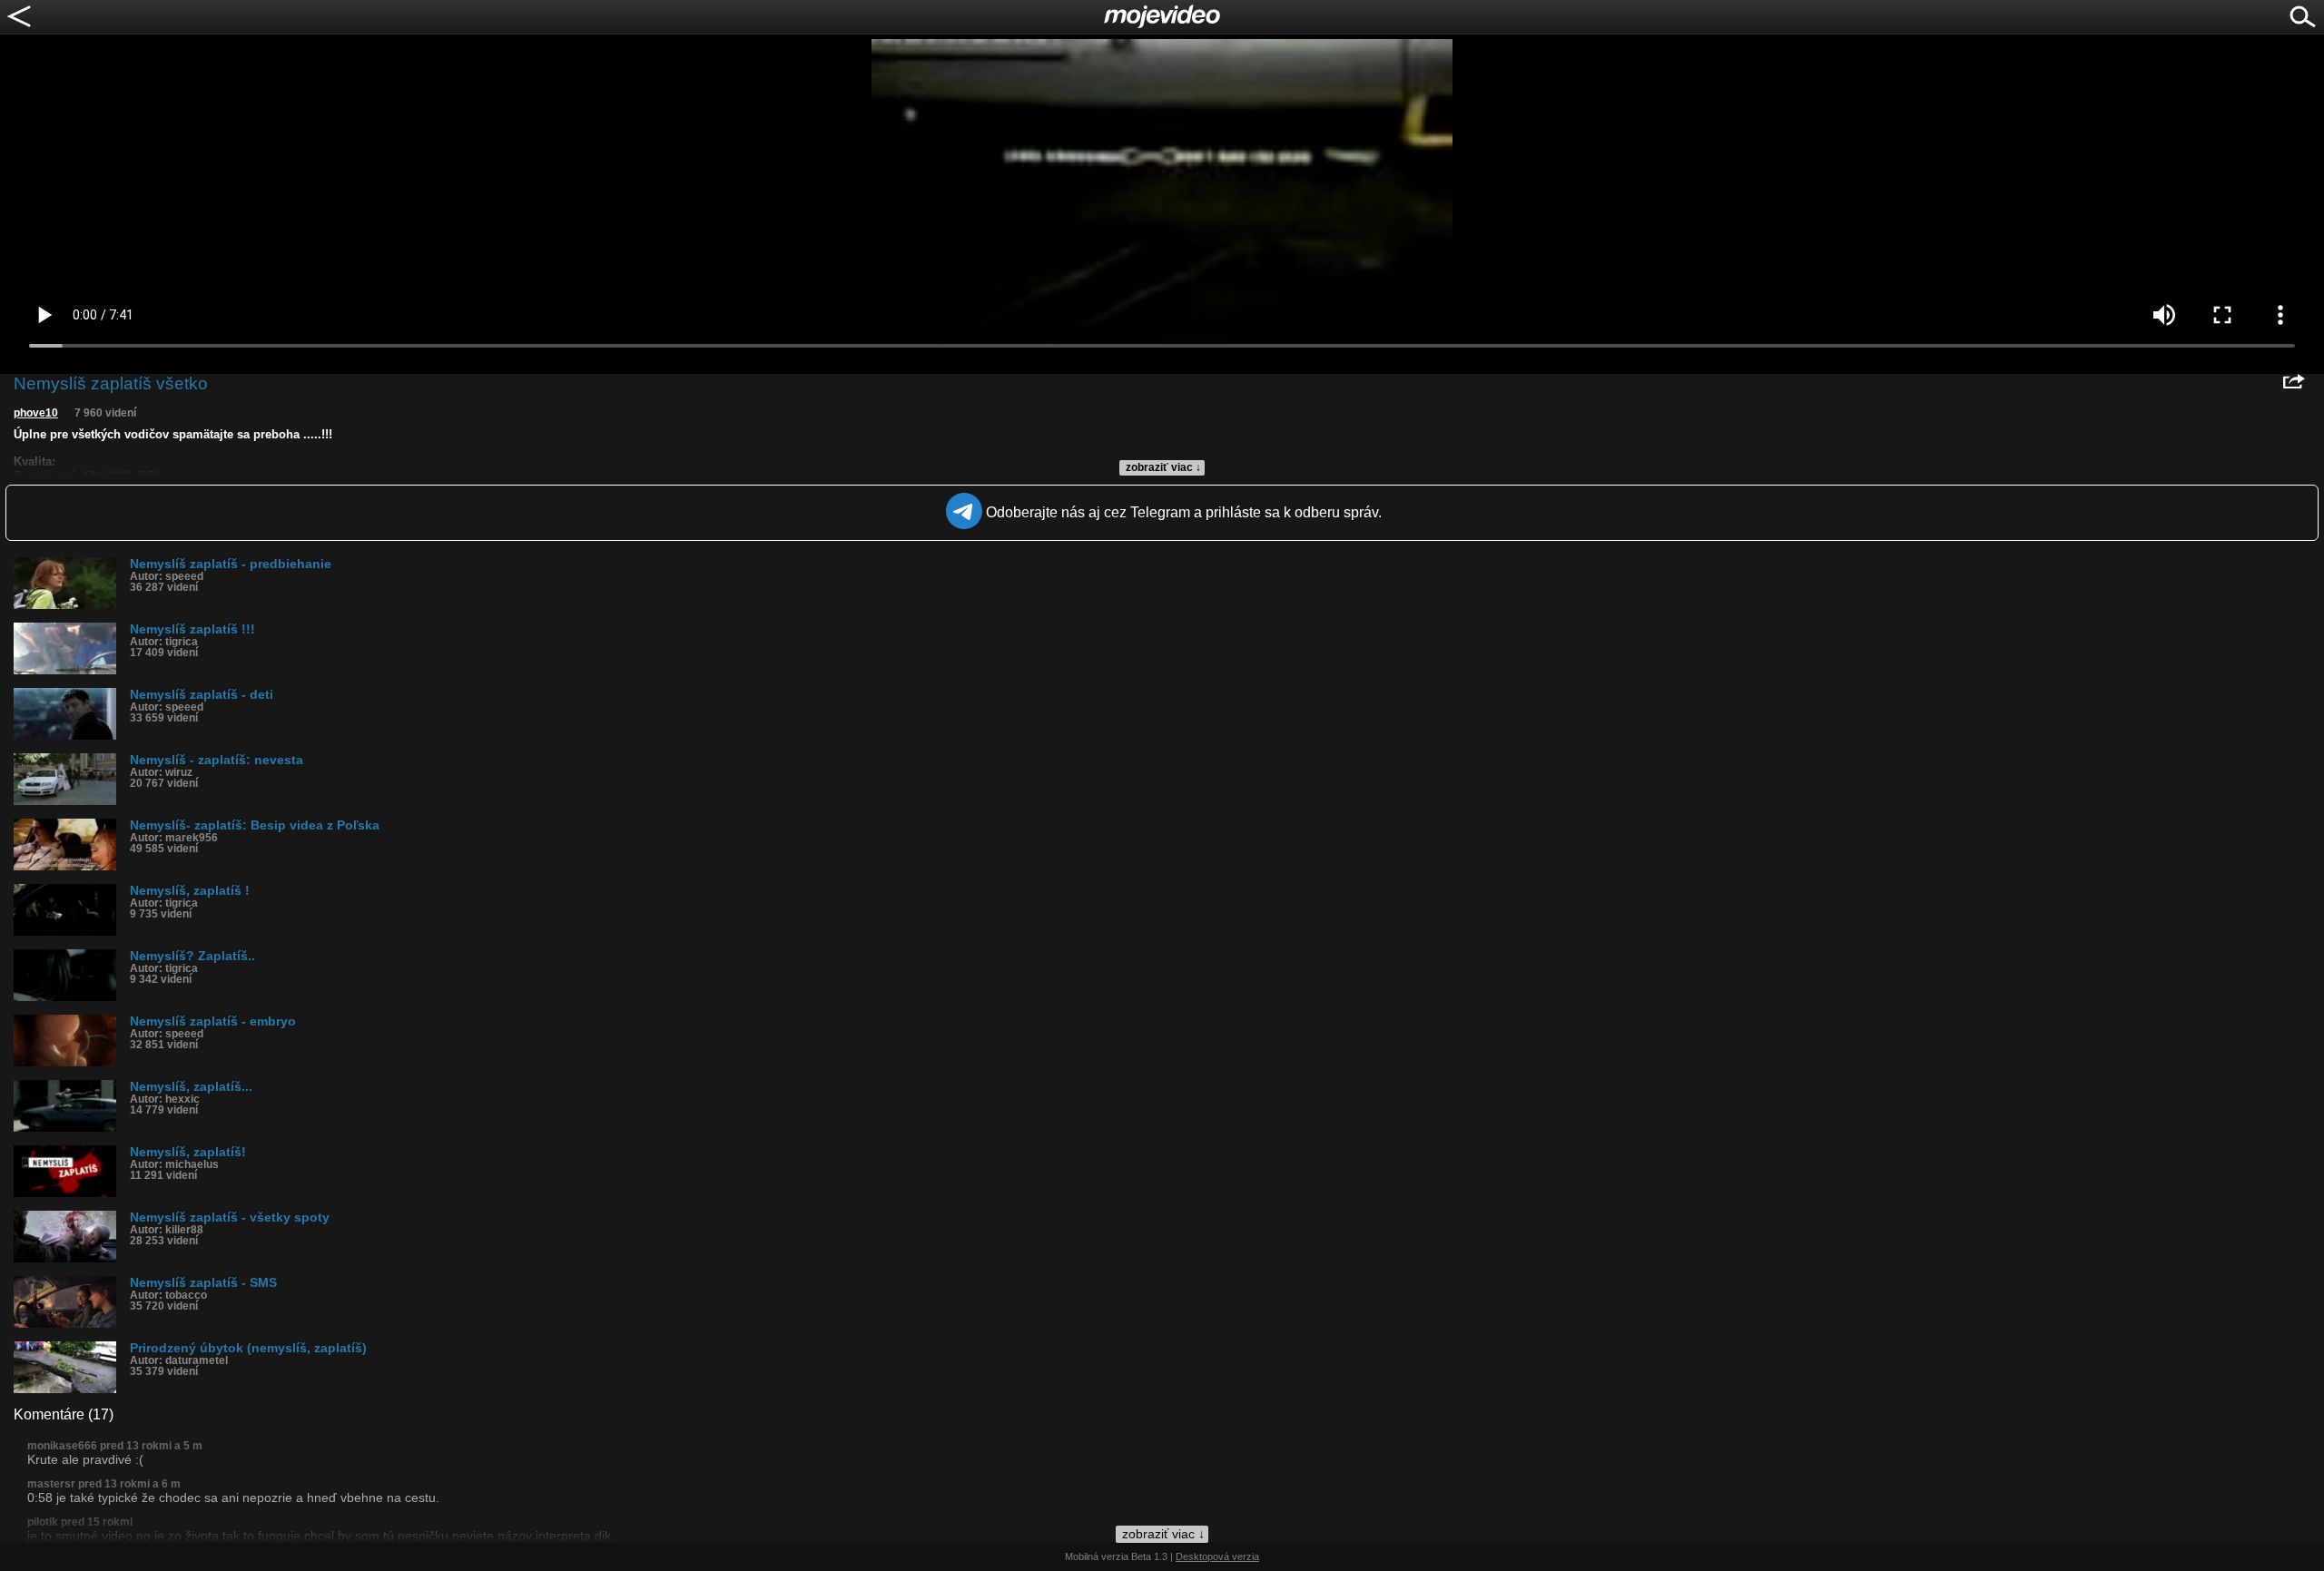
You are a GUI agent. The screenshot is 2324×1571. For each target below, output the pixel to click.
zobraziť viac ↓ (1163, 467)
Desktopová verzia (1217, 1556)
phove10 (36, 413)
